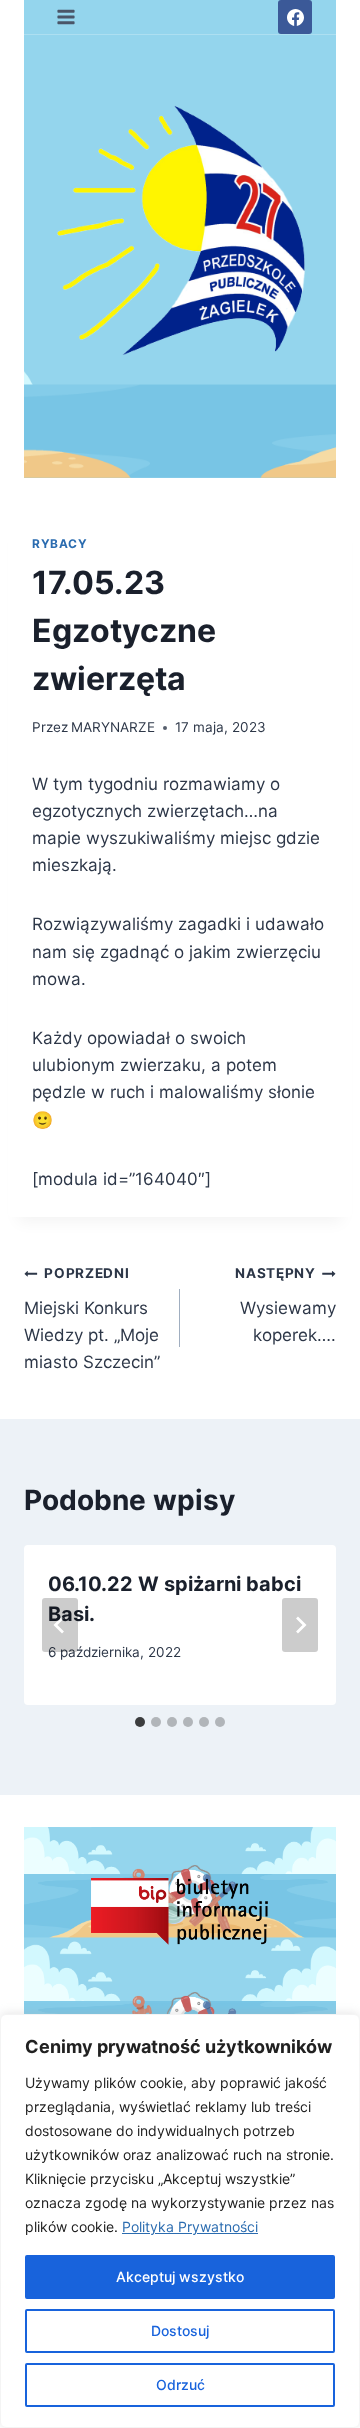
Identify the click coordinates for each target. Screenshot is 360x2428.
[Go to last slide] (60, 1625)
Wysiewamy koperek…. (285, 1305)
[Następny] (300, 1625)
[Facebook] (295, 17)
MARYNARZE (113, 727)
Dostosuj (180, 2330)
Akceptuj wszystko (180, 2276)
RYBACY (60, 543)
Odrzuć (180, 2384)
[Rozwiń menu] (66, 16)
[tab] (140, 1722)
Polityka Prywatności (190, 2226)
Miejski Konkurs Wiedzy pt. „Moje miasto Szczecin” (92, 1318)
